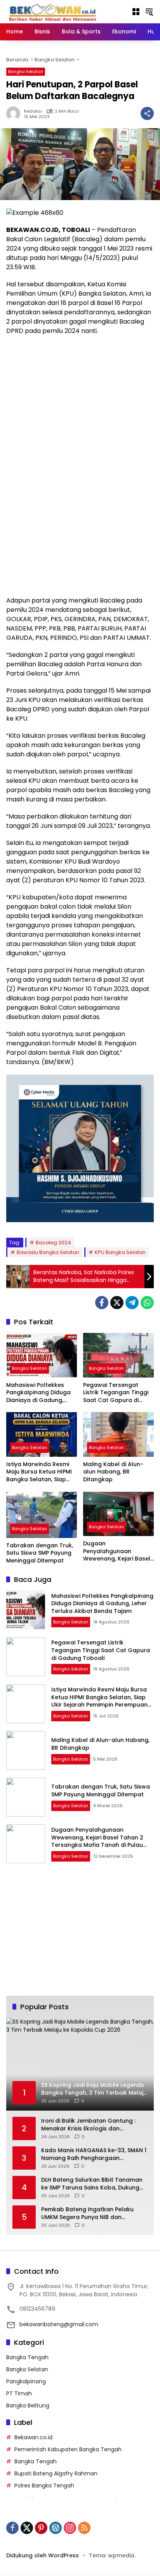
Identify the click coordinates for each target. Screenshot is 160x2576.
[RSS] (84, 2528)
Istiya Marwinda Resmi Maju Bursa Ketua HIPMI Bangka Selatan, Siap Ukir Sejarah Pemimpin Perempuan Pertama (39, 1472)
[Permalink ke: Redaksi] (15, 113)
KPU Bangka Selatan (120, 1252)
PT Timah (19, 2393)
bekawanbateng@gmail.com (59, 2324)
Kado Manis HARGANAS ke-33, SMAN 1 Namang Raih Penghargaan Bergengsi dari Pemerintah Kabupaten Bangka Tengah (94, 2154)
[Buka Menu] (136, 12)
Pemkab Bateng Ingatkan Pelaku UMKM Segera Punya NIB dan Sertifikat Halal (87, 2213)
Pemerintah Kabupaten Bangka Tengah (68, 2449)
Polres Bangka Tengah (44, 2485)
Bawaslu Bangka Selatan (48, 1252)
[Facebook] (102, 1303)
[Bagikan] (147, 113)
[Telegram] (132, 1303)
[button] (149, 12)
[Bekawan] (55, 11)
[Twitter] (117, 1303)
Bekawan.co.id (33, 2437)
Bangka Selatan (26, 71)
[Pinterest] (41, 2528)
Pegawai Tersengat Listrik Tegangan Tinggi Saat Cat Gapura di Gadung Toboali (116, 1393)
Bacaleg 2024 (53, 1243)
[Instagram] (70, 2528)
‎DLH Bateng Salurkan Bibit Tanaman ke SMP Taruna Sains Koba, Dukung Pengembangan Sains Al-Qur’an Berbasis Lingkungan (92, 2184)
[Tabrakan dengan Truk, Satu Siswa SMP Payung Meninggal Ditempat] (42, 1515)
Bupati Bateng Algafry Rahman (56, 2473)
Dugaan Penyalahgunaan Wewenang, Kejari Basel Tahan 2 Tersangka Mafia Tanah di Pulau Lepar (117, 1551)
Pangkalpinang (26, 2381)
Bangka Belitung (28, 2405)
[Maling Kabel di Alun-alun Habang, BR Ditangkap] (118, 1434)
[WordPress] (56, 2528)
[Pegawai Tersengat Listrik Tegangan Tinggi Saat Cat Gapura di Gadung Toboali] (118, 1355)
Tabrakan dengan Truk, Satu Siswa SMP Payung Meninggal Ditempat (40, 1553)
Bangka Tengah (27, 2357)
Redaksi (33, 111)
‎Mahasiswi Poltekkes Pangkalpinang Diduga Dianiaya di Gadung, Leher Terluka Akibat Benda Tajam (38, 1393)
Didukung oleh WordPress (43, 2555)
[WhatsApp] (147, 1303)
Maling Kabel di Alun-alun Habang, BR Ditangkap (113, 1472)
